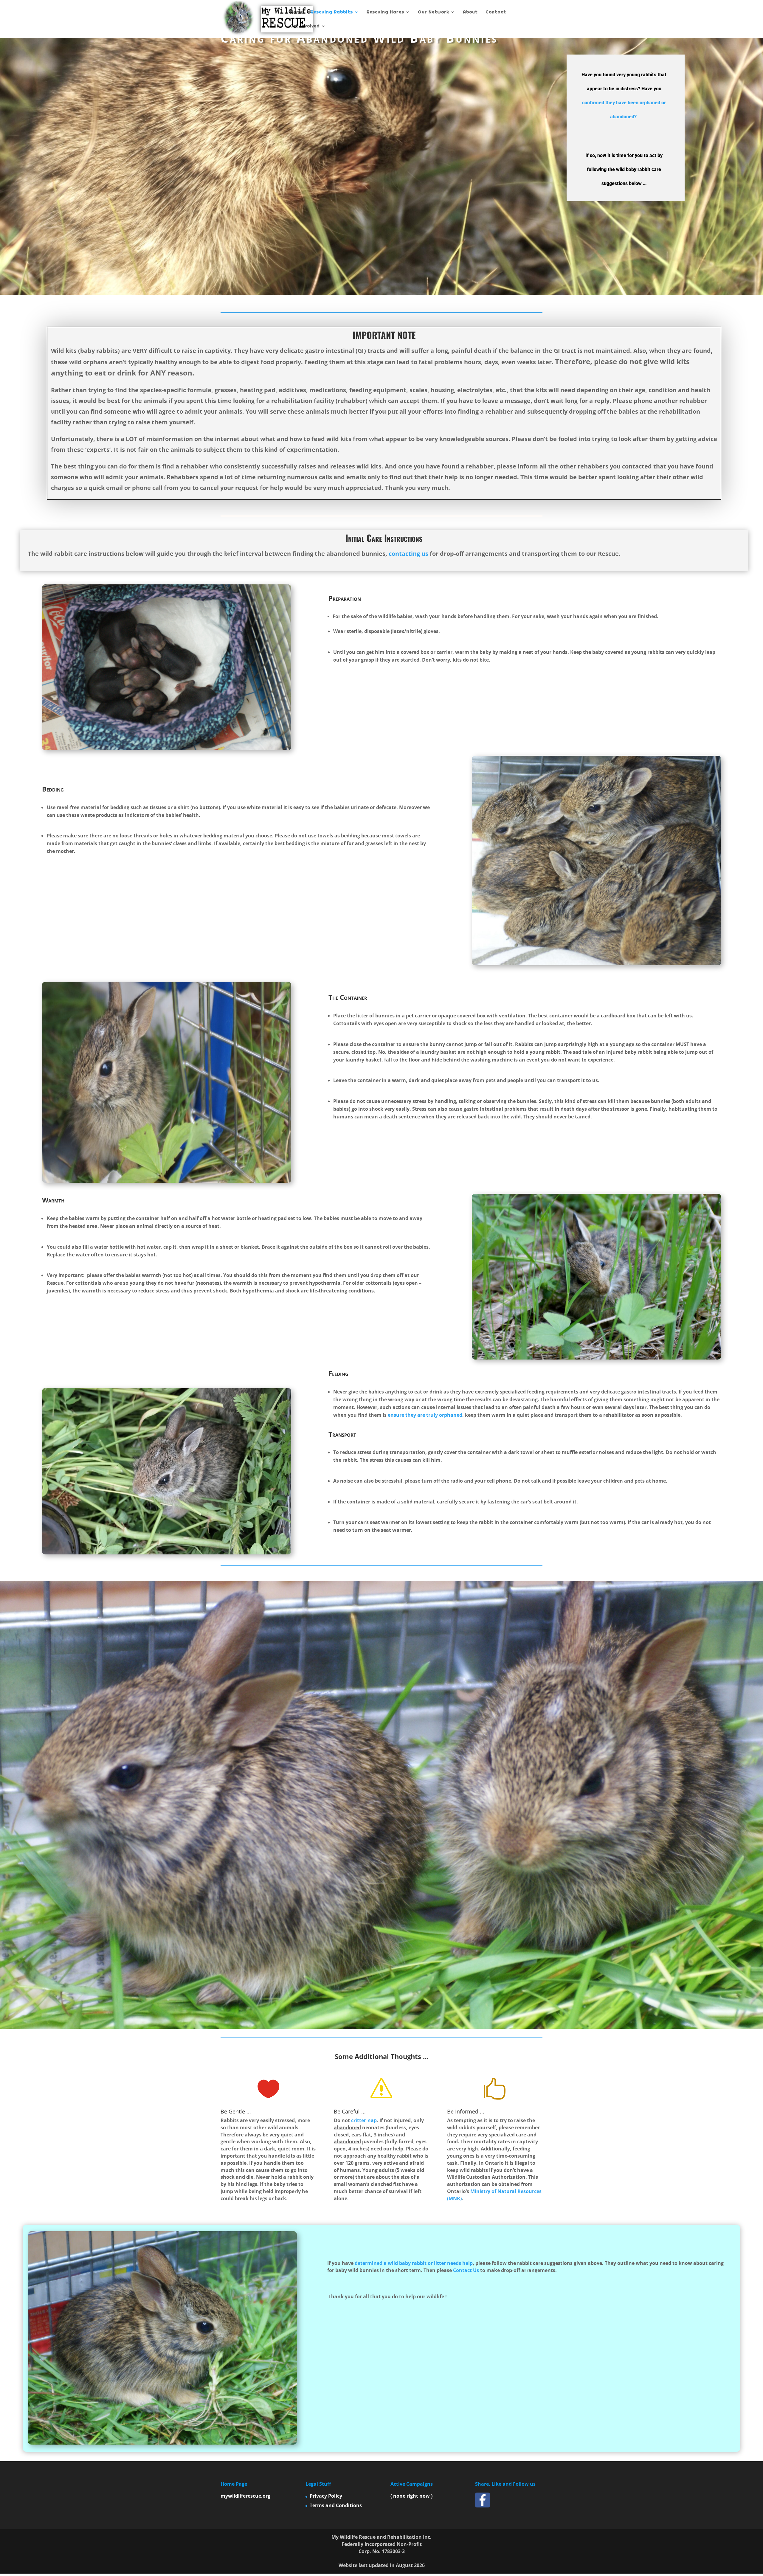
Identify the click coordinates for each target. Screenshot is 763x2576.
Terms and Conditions (336, 2505)
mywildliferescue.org (245, 2496)
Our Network (434, 12)
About (470, 12)
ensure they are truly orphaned (425, 1415)
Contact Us (466, 2270)
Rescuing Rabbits (332, 12)
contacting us (408, 554)
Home (296, 12)
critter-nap (364, 2120)
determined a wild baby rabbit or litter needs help (414, 2263)
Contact (496, 12)
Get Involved (305, 26)
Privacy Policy (326, 2496)
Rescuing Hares (385, 12)
